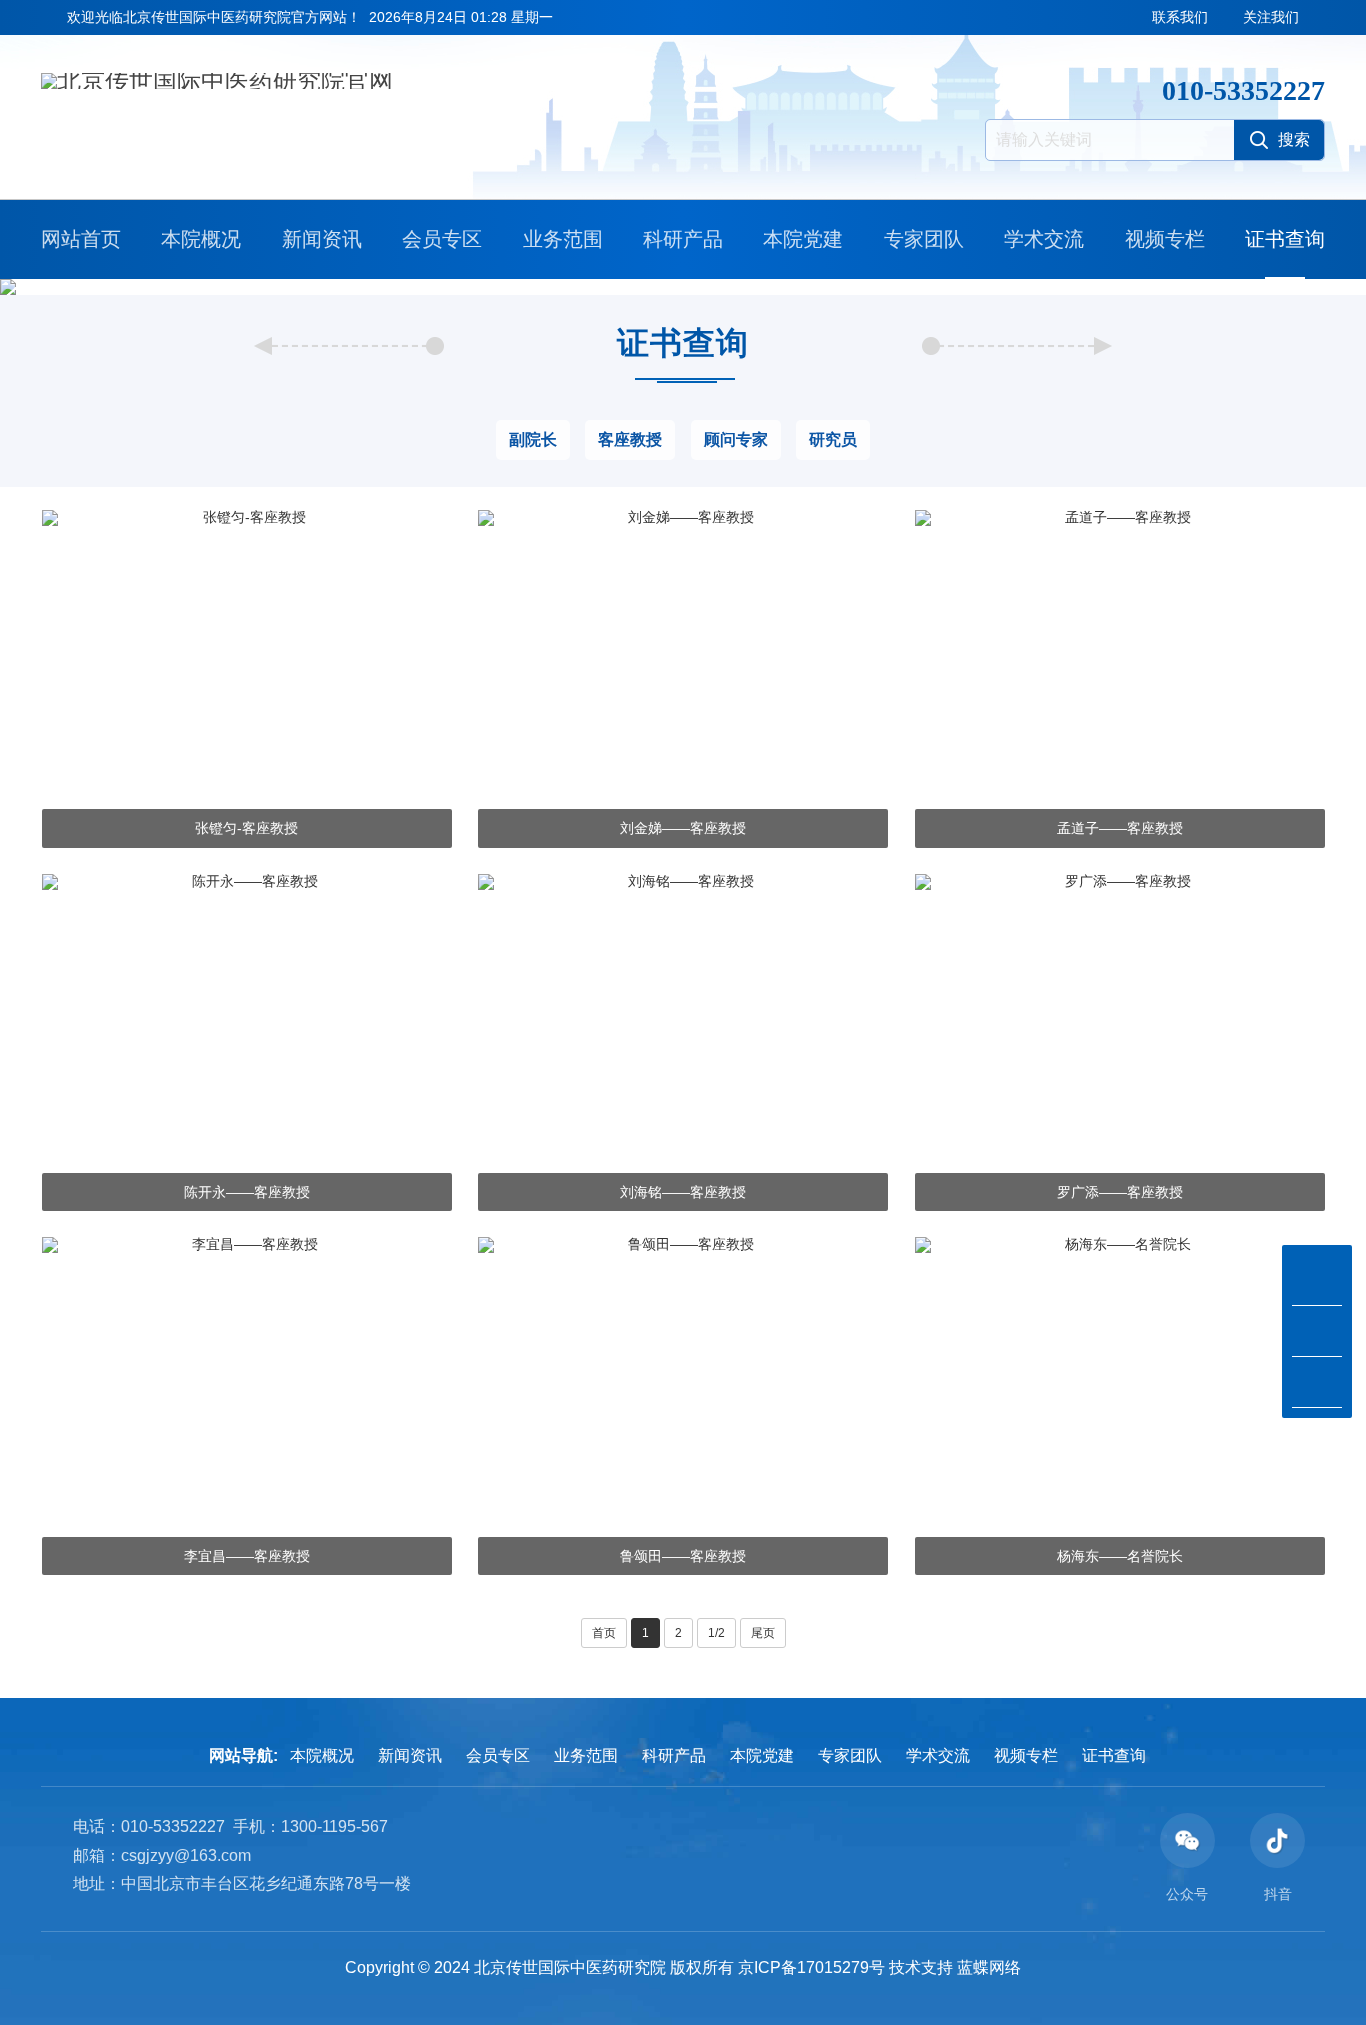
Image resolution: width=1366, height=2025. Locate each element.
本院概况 (201, 239)
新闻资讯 (322, 239)
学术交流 (1044, 239)
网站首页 (81, 239)
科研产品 (683, 239)
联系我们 (1180, 17)
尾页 (763, 1633)
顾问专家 (736, 439)
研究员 (833, 439)
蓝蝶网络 (989, 1967)
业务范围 (563, 239)
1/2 (716, 1633)
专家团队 (924, 239)
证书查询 (1285, 239)
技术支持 (921, 1967)
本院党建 (803, 239)
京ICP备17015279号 (811, 1967)
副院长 (533, 439)
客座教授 (630, 439)
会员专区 (442, 239)
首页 (604, 1633)
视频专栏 (1165, 239)
